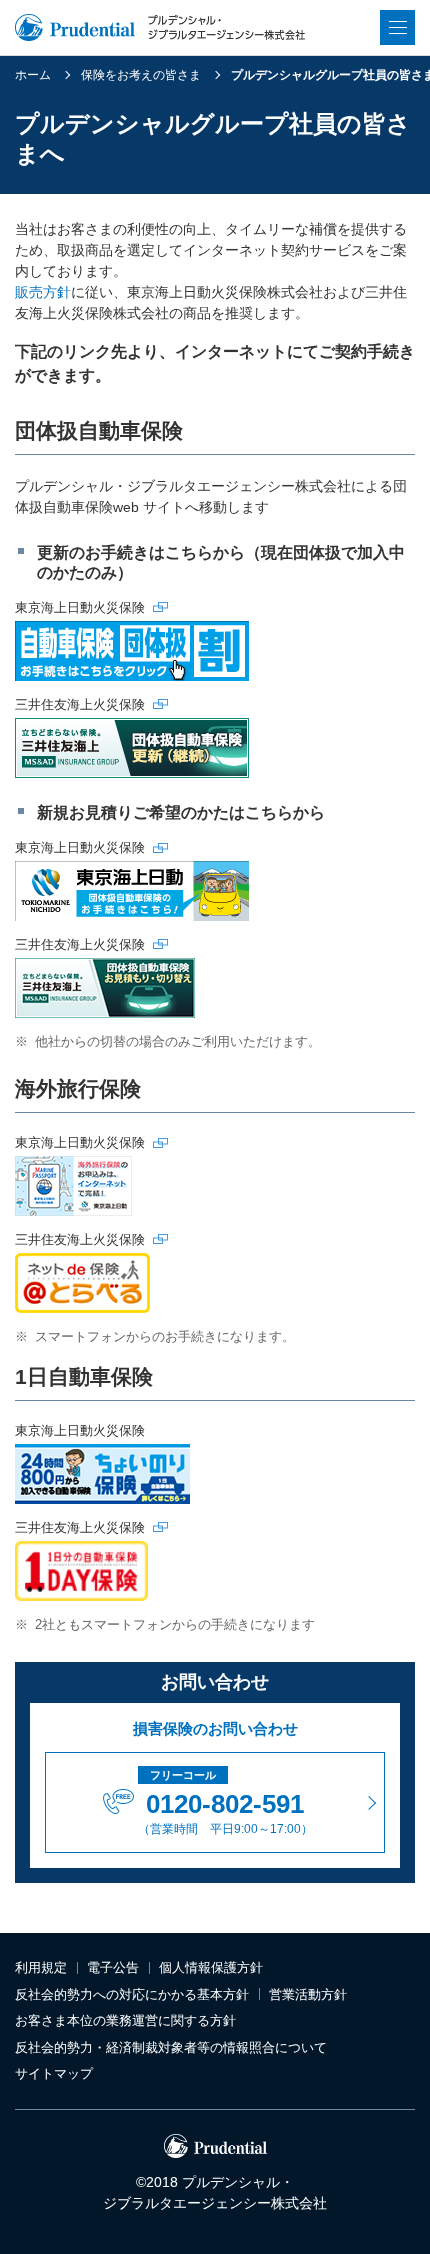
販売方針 (43, 292)
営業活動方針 (308, 1994)
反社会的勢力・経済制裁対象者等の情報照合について (171, 2047)
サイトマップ (54, 2073)
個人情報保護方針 (211, 1967)
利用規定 (41, 1967)
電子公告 (113, 1967)
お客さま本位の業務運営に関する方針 (125, 2020)
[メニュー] (397, 27)
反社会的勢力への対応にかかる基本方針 (132, 1994)
